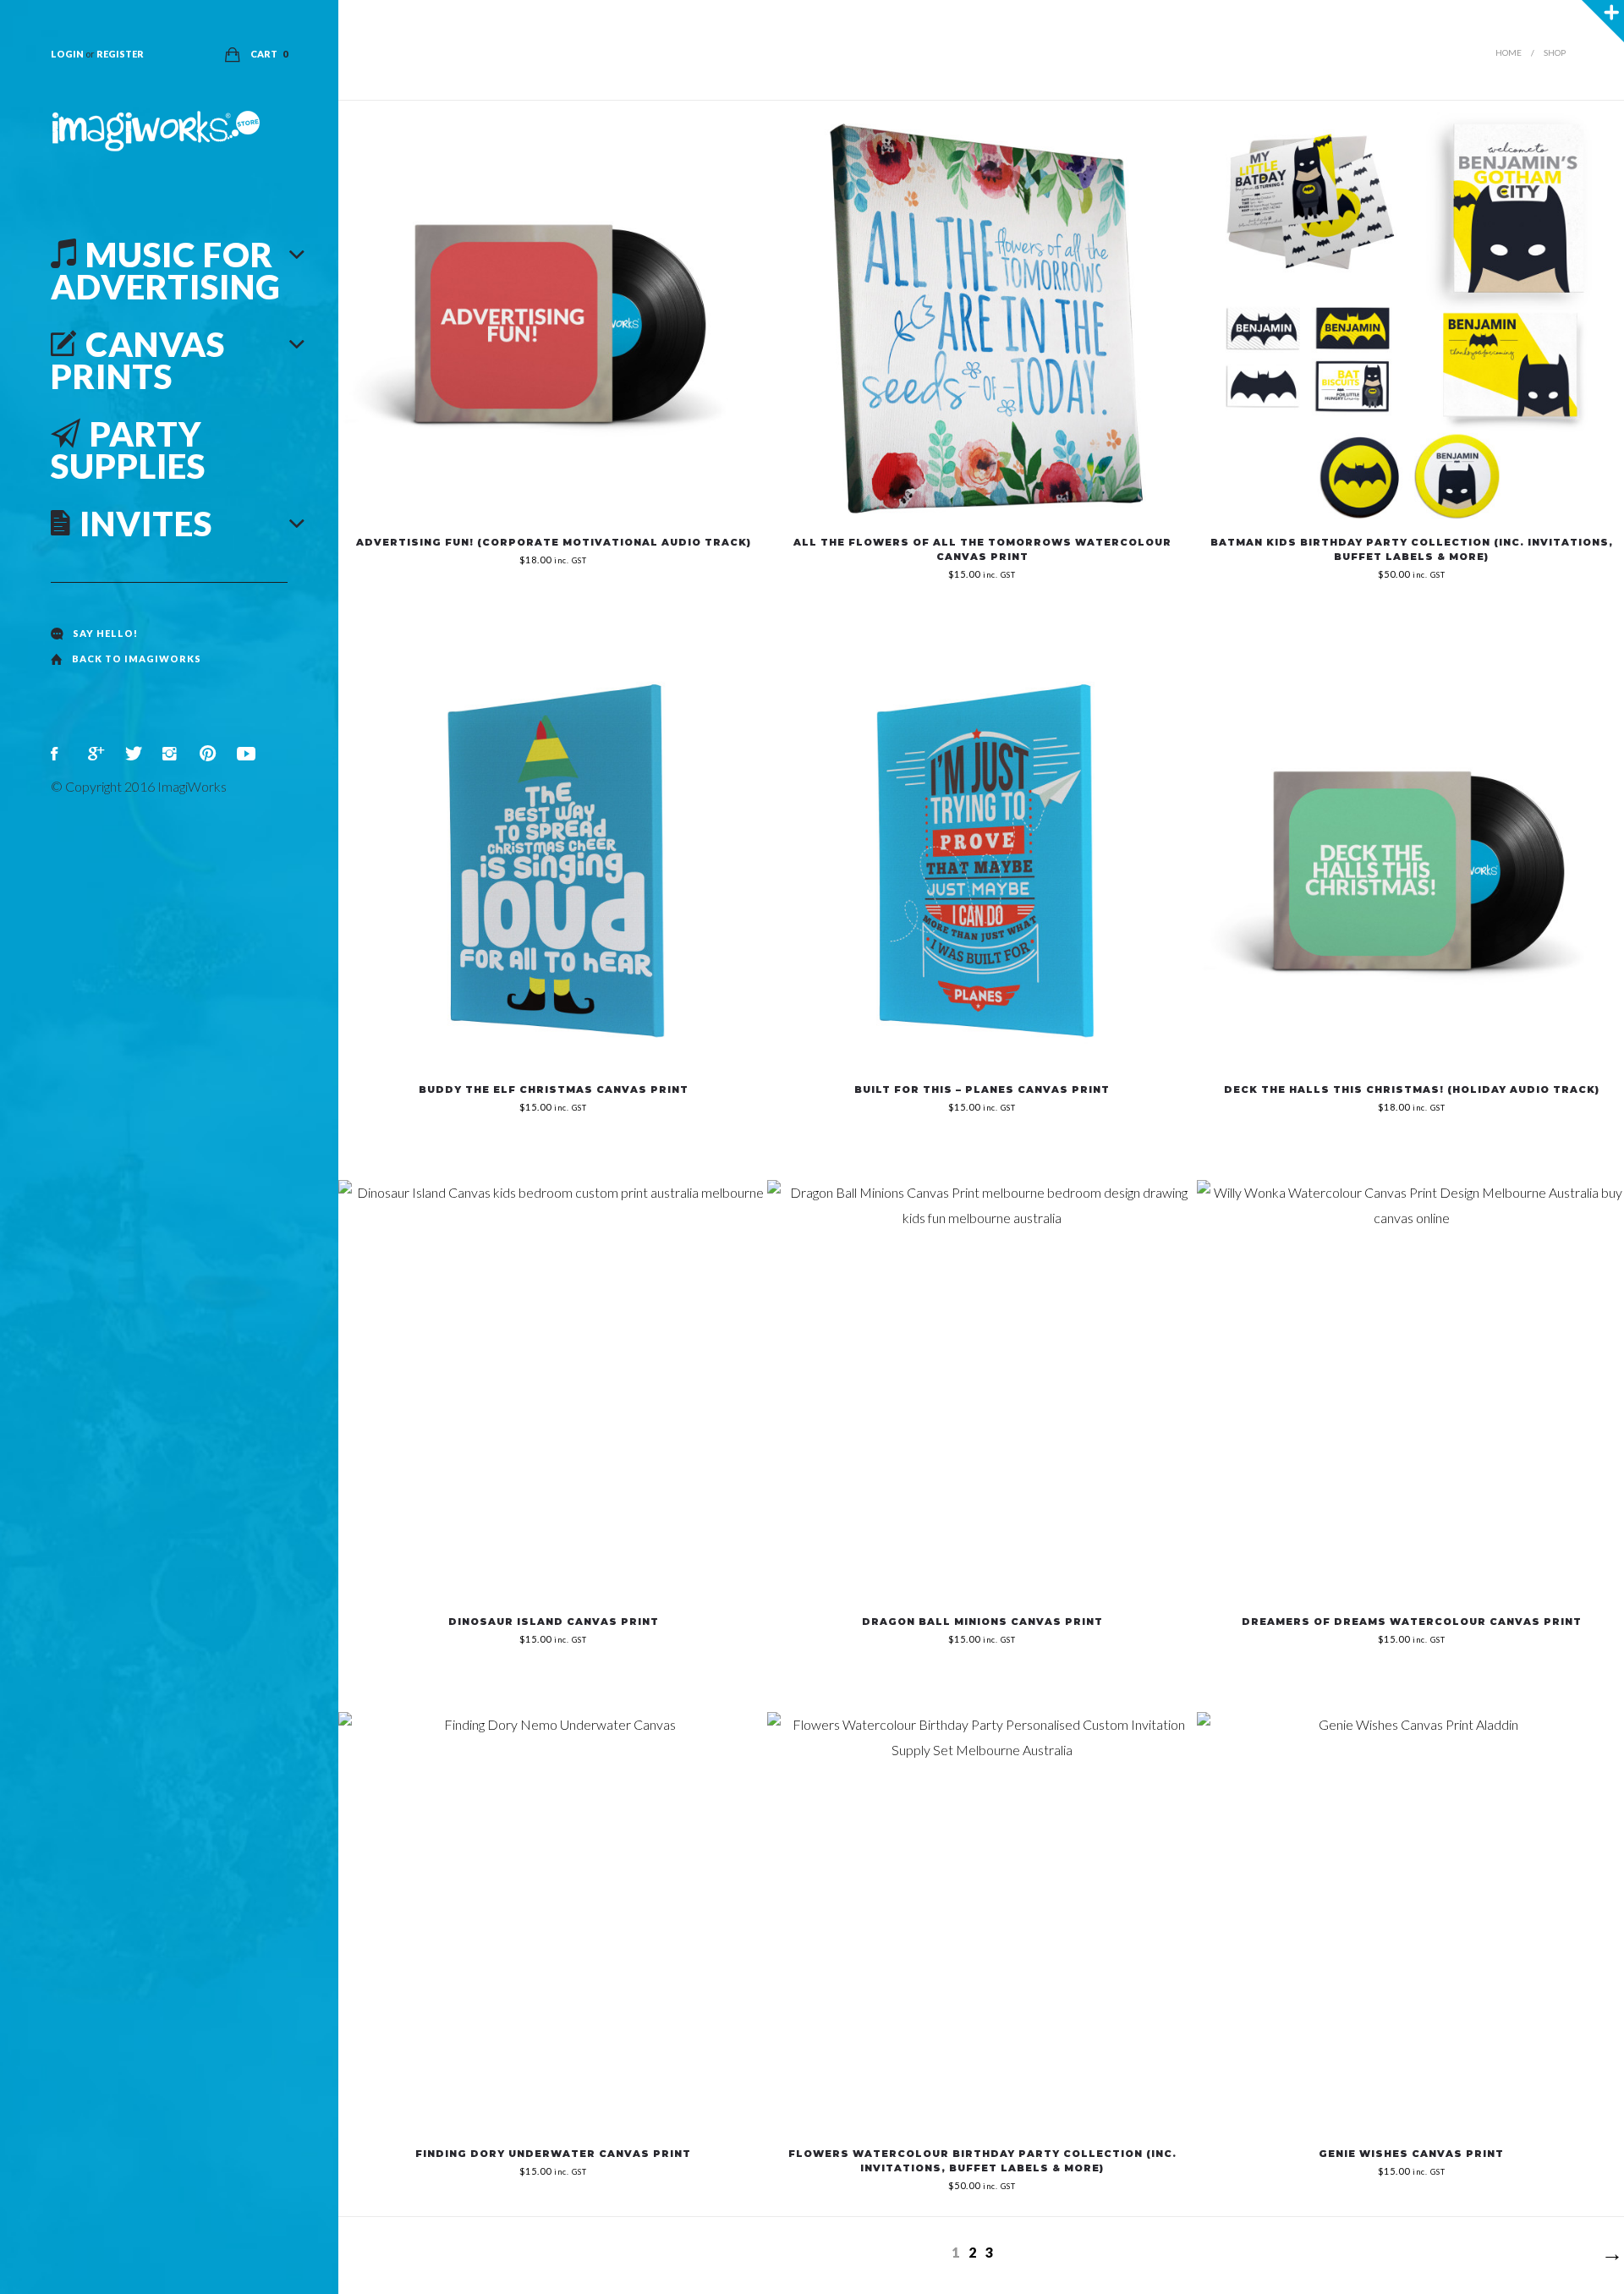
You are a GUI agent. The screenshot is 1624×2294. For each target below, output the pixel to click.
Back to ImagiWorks (137, 659)
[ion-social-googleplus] (98, 754)
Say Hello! (105, 633)
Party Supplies (128, 450)
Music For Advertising (166, 271)
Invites (146, 524)
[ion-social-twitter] (135, 754)
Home (1509, 52)
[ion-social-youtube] (247, 754)
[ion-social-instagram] (173, 754)
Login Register (97, 54)
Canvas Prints (138, 360)
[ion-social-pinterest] (210, 754)
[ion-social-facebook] (61, 754)
